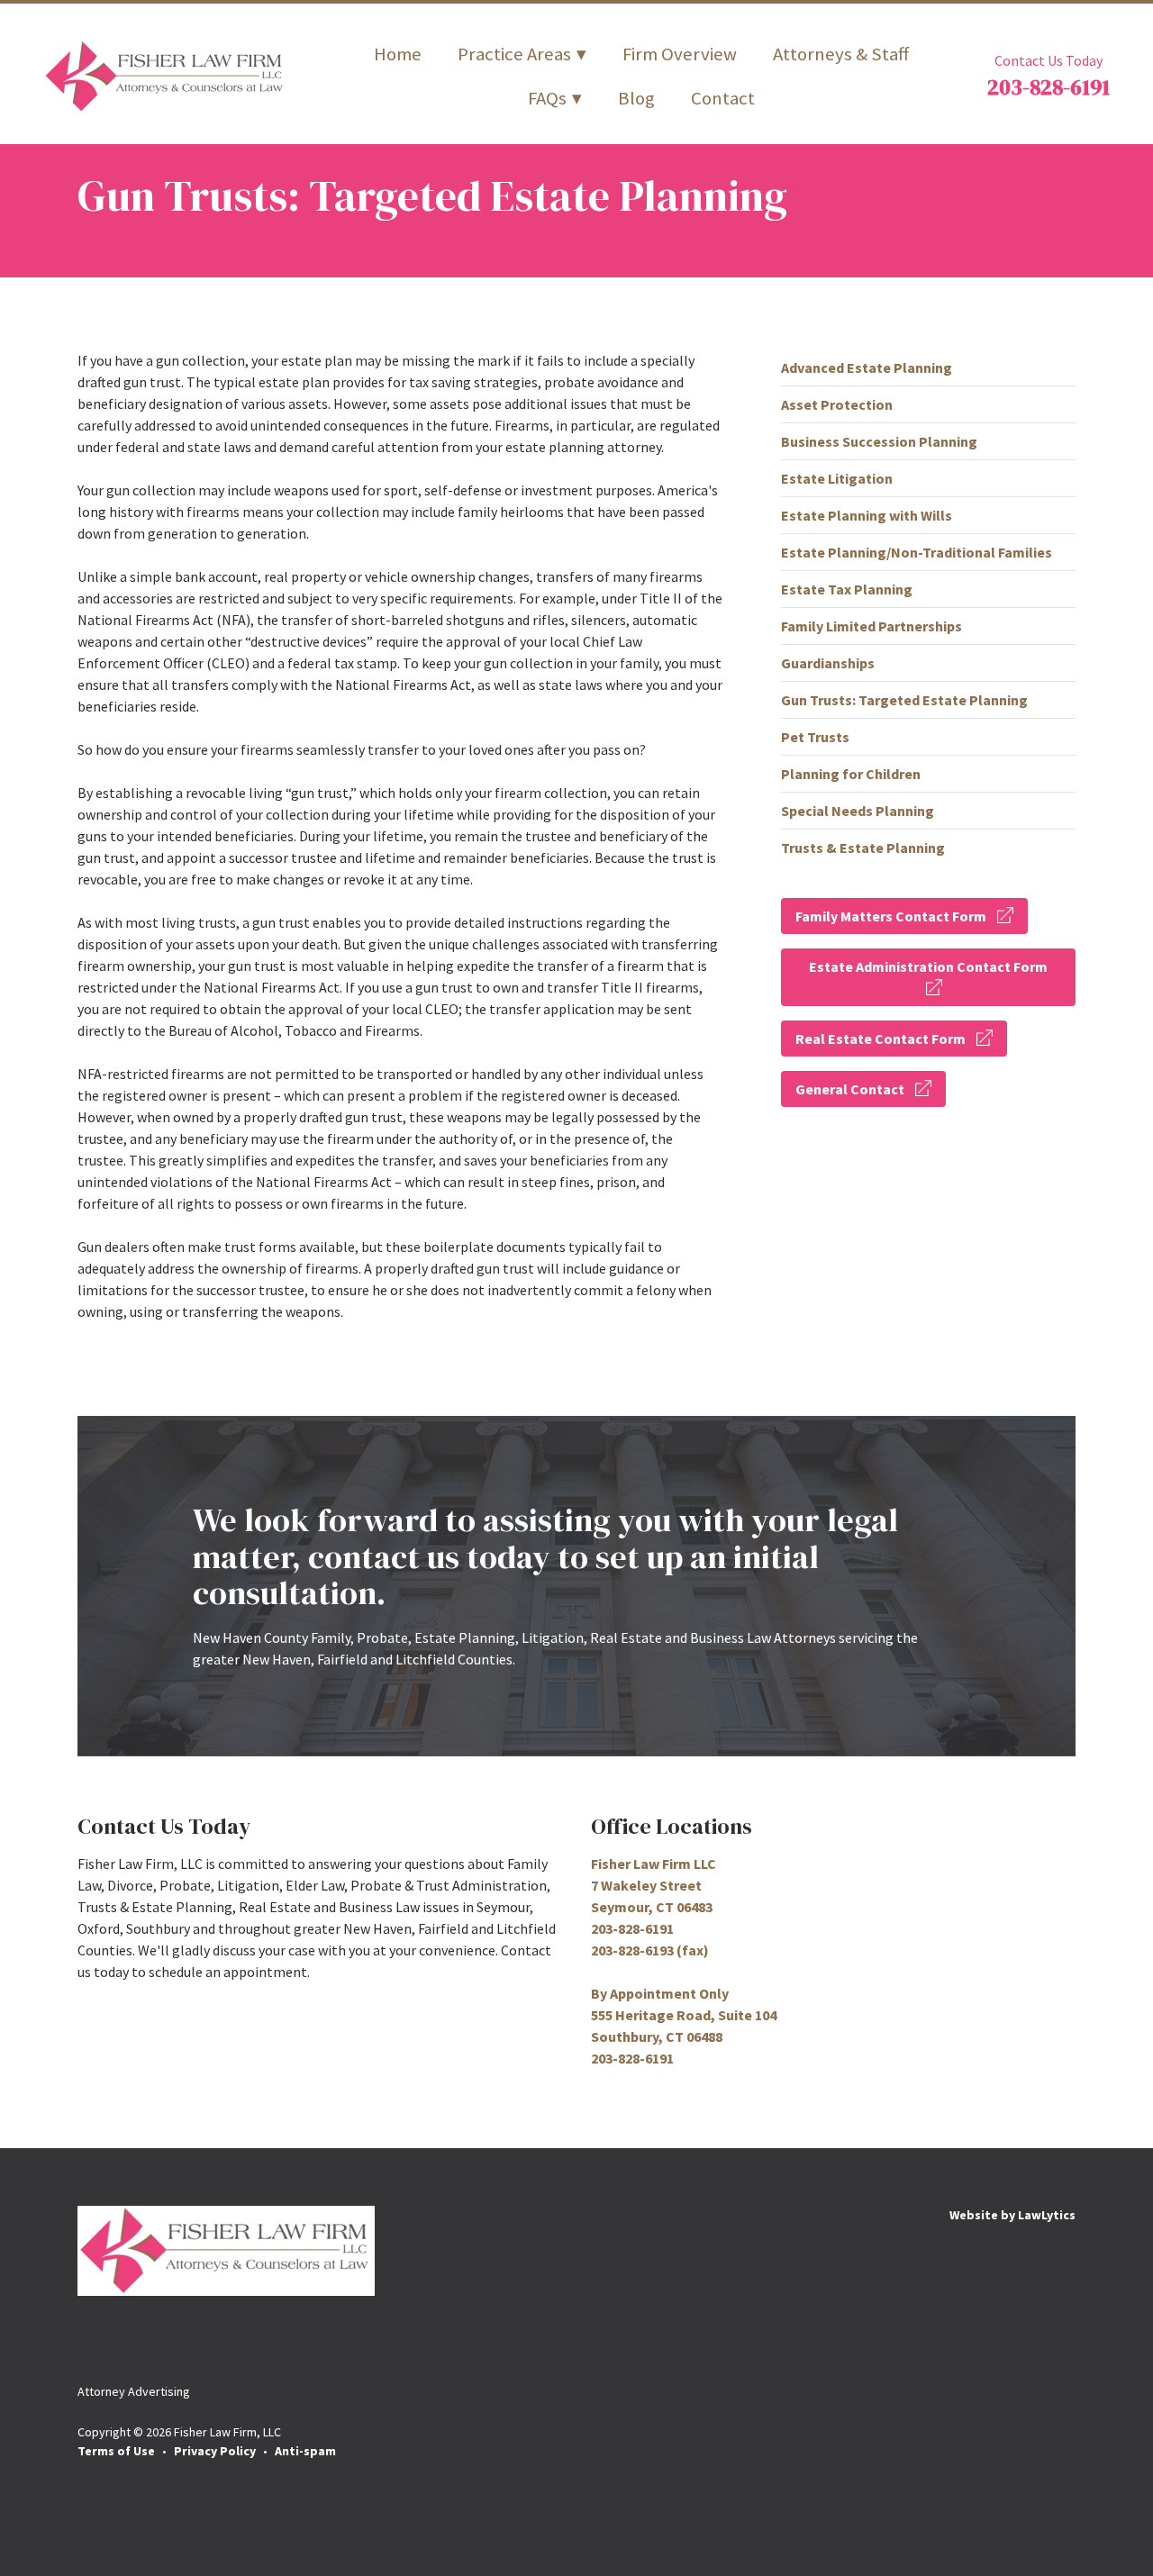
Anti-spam (305, 2451)
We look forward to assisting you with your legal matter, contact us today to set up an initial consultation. (545, 1556)
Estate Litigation (837, 478)
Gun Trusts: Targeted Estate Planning (904, 700)
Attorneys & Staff (841, 54)
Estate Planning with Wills (867, 515)
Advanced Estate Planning (867, 367)
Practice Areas (514, 54)
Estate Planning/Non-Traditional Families (917, 552)
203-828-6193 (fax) (650, 1950)
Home (398, 54)
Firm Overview (680, 54)
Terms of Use (116, 2451)
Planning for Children (851, 774)
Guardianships (828, 663)
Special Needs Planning (858, 811)
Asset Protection (837, 404)
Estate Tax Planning (847, 589)
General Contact (850, 1089)
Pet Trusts (815, 737)
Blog (636, 99)
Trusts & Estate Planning (863, 848)
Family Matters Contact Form (891, 916)
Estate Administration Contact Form (928, 966)
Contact (723, 99)
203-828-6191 (1049, 87)
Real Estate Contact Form (881, 1039)
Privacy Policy (215, 2451)
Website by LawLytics (1012, 2215)
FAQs (547, 99)
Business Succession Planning (879, 441)
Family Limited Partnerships (872, 626)
